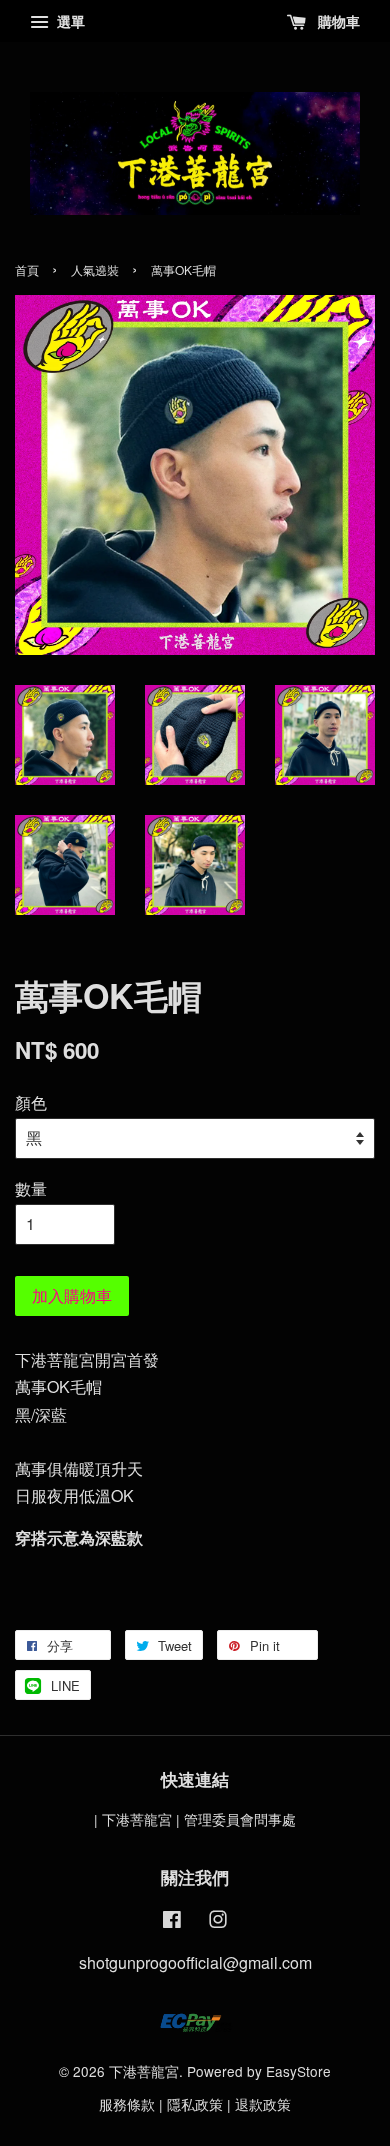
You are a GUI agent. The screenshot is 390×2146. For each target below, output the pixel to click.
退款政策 (263, 2104)
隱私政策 (195, 2104)
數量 (31, 1188)
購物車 (337, 21)
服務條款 (127, 2104)
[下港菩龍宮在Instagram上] (218, 1922)
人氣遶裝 (95, 269)
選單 (69, 21)
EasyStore (298, 2071)
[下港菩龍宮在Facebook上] (172, 1922)
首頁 (27, 269)
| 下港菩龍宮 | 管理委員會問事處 (195, 1819)
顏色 (31, 1102)
